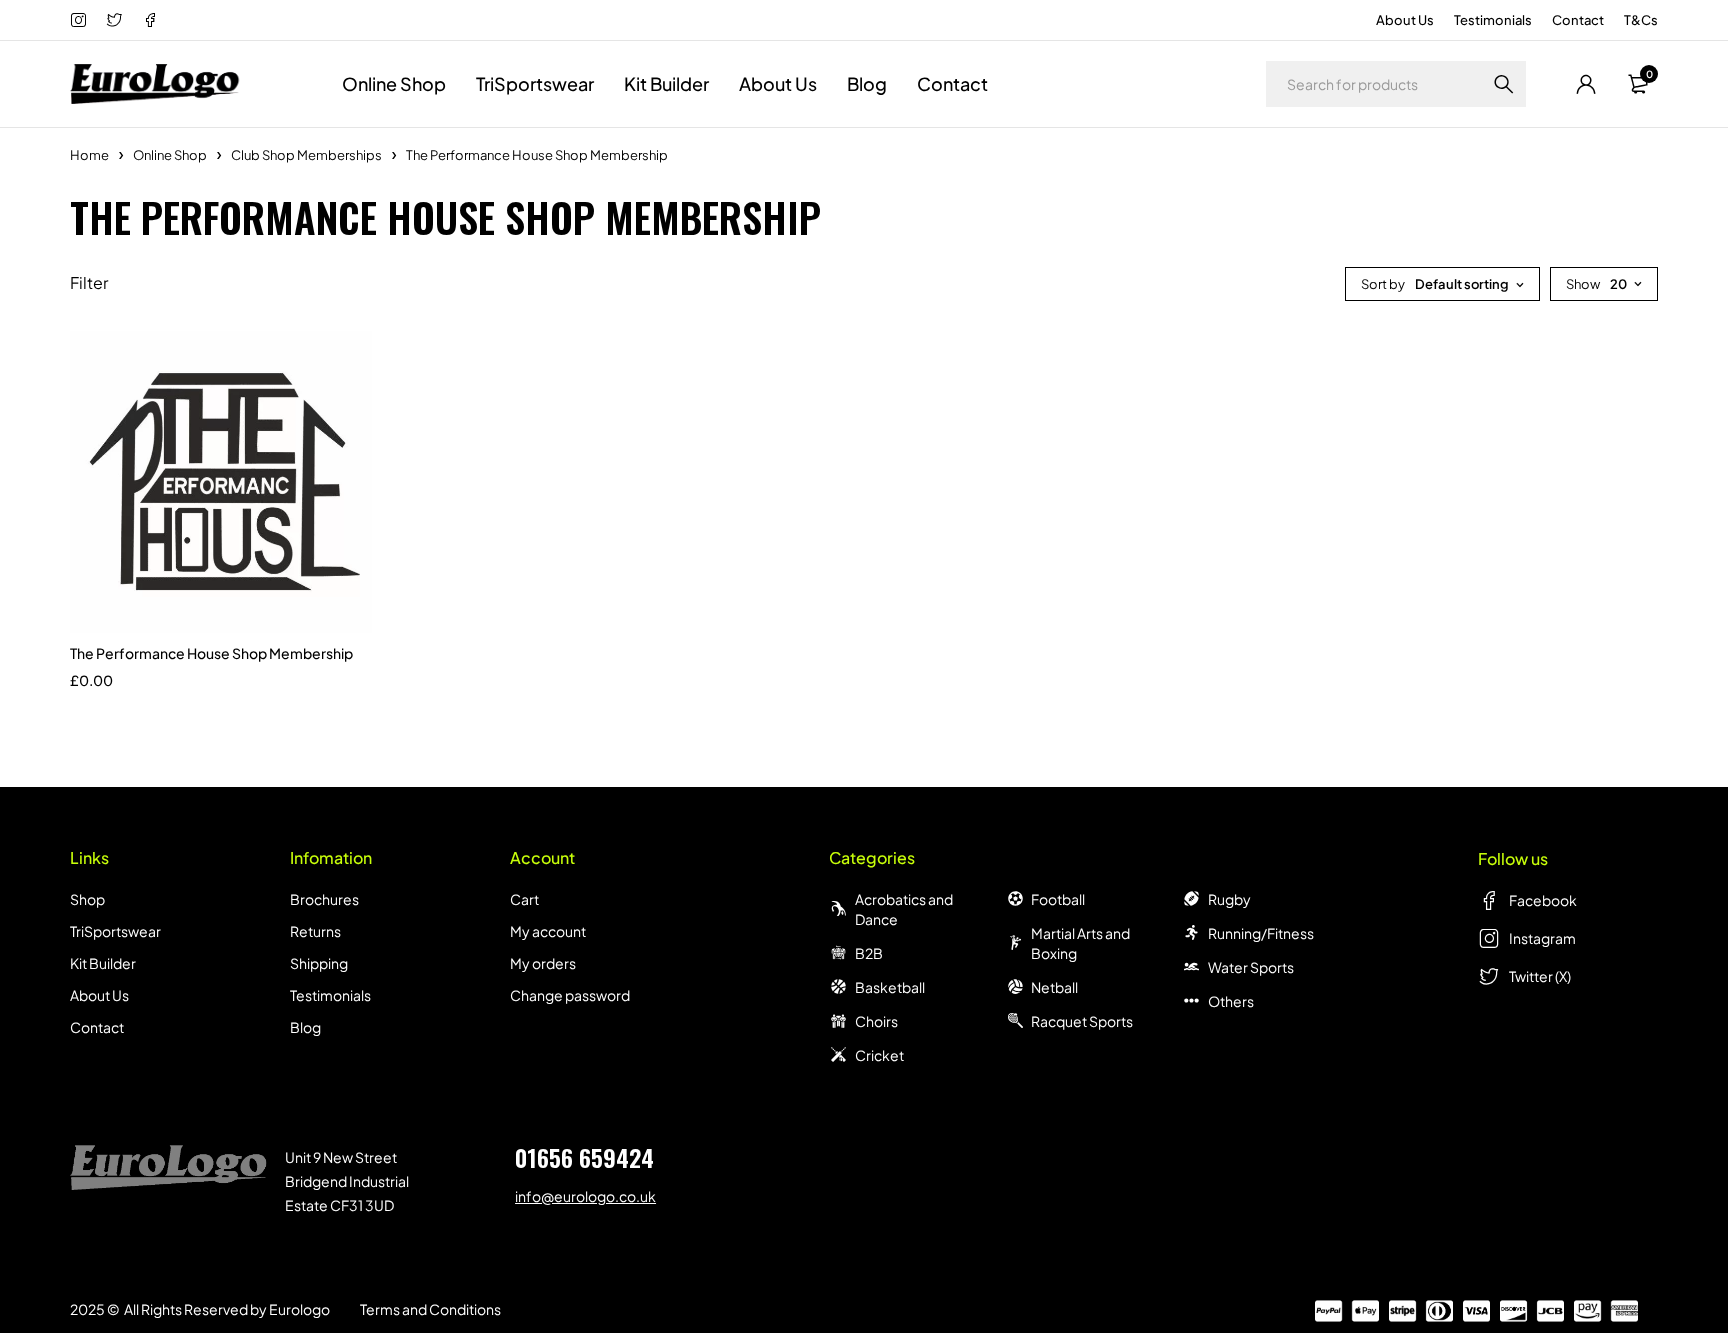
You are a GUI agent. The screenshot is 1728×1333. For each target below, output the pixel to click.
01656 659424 (584, 1157)
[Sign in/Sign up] (1586, 84)
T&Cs (1641, 20)
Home (89, 155)
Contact (1578, 20)
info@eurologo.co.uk (585, 1196)
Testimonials (1493, 20)
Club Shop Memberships (306, 155)
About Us (1405, 20)
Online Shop (170, 155)
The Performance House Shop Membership (211, 653)
